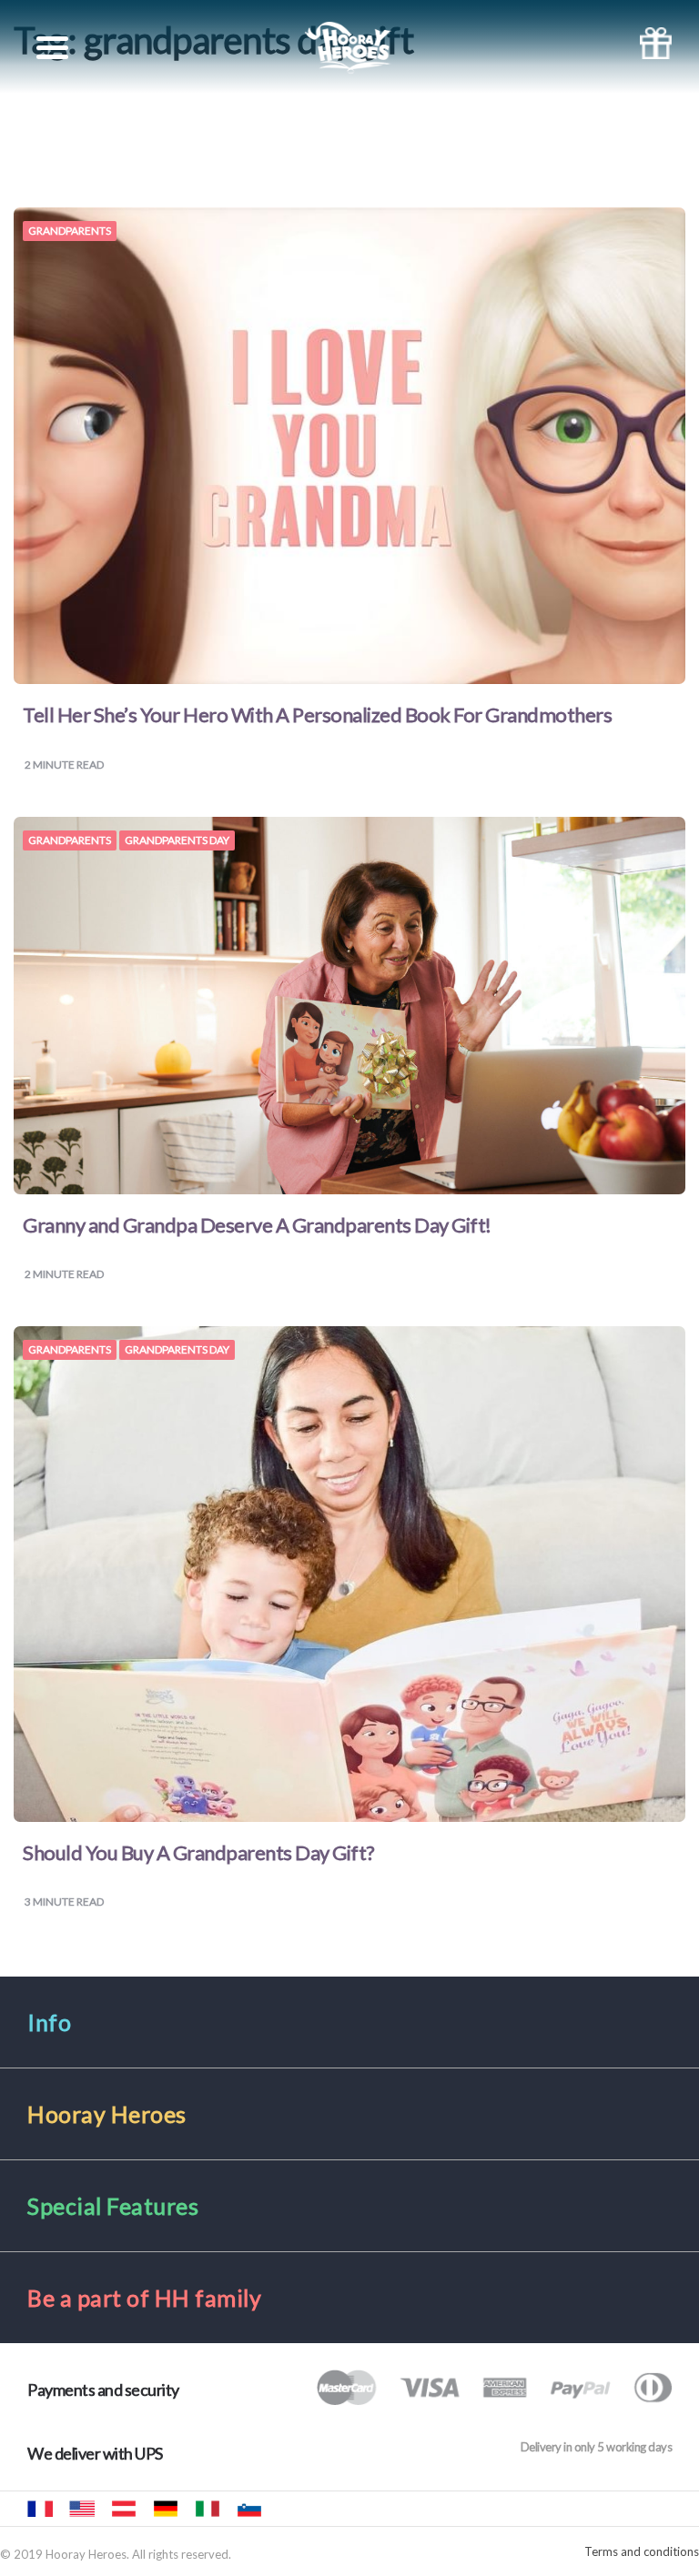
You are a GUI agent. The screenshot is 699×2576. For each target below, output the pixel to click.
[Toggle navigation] (52, 48)
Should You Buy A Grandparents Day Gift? (199, 1852)
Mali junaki (249, 2509)
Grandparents (70, 231)
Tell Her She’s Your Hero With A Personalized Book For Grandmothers (317, 714)
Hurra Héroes (291, 2509)
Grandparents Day (177, 840)
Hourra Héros (40, 2509)
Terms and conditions (642, 2552)
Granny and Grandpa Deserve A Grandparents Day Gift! (257, 1225)
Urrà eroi (208, 2509)
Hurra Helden (124, 2509)
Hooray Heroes (82, 2509)
